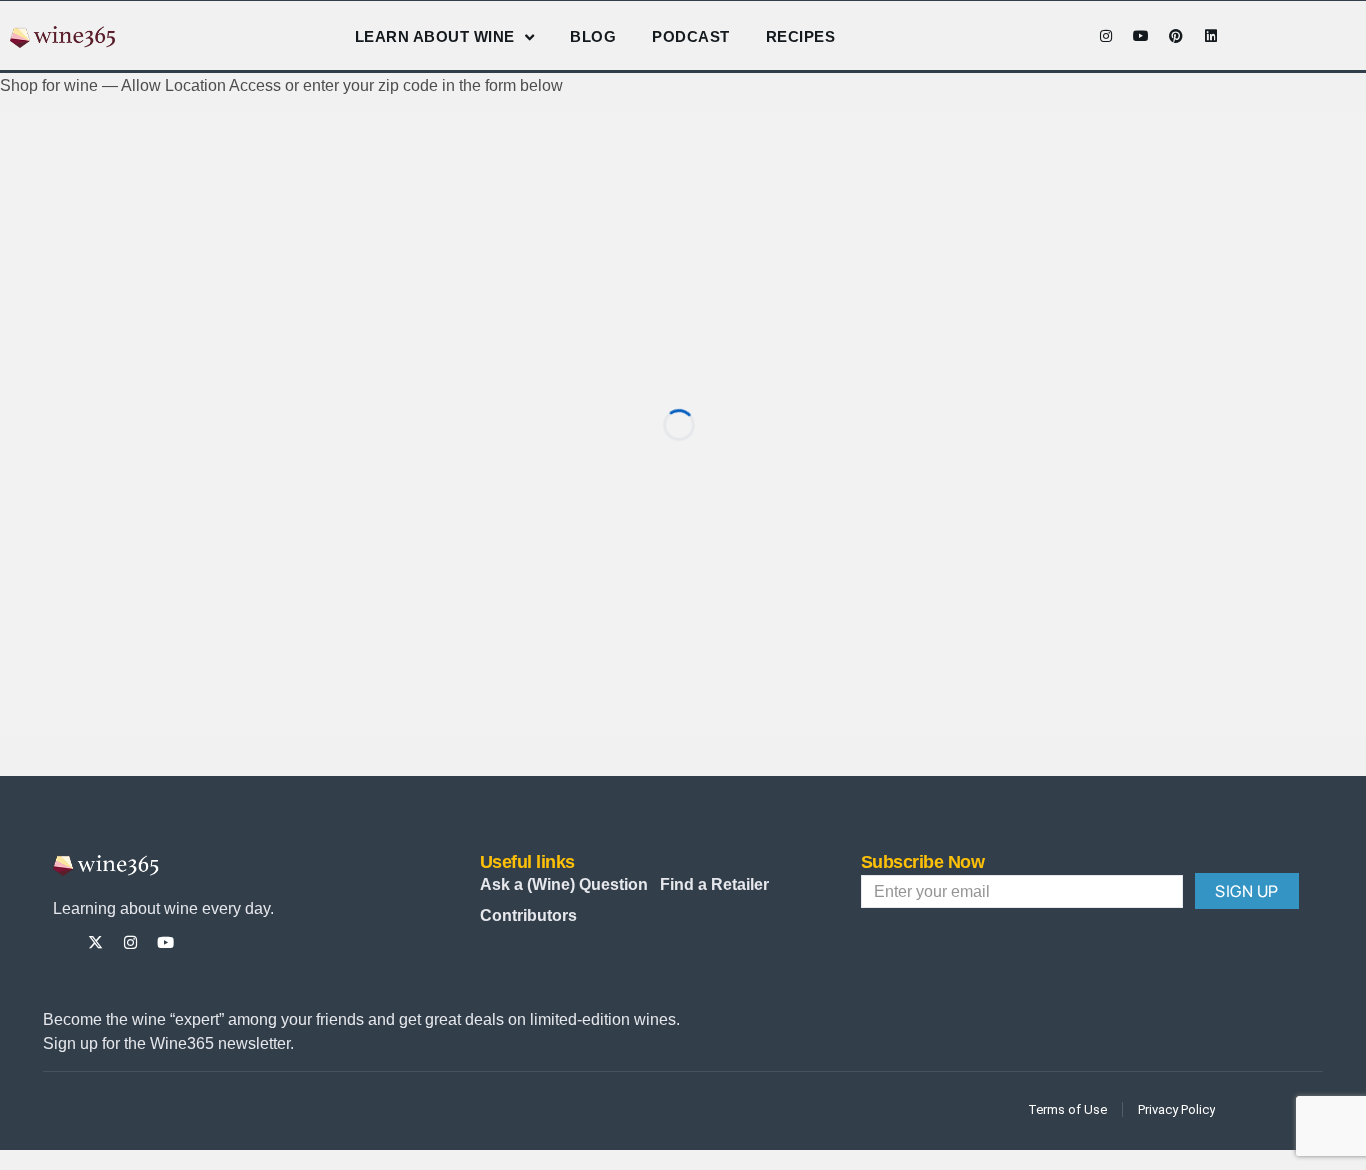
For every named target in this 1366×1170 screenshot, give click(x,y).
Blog (593, 36)
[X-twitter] (95, 942)
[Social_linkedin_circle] (235, 942)
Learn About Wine (435, 36)
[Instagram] (1106, 36)
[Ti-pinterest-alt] (200, 942)
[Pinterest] (1176, 36)
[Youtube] (1141, 36)
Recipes (801, 36)
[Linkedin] (1211, 36)
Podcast (691, 36)
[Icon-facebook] (1071, 36)
